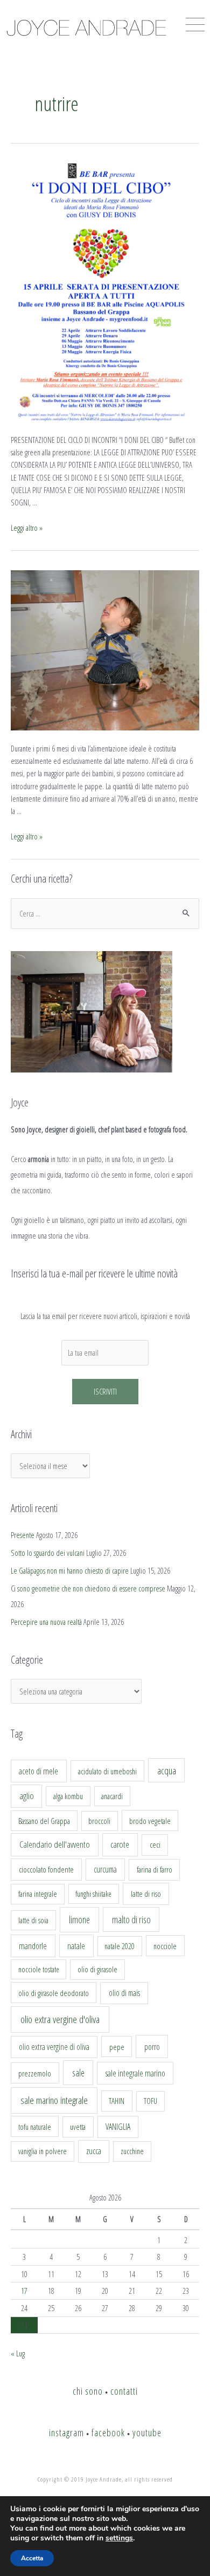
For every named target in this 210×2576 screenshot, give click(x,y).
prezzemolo (35, 2073)
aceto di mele (38, 1771)
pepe (117, 2047)
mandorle (33, 1946)
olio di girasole (97, 1969)
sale (78, 2073)
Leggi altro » (27, 528)
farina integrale (38, 1894)
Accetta (32, 2558)
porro (152, 2047)
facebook (108, 2432)
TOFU (150, 2101)
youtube (147, 2432)
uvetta (78, 2127)
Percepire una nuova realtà (46, 1622)
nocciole (165, 1946)
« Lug (18, 2353)
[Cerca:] (105, 913)
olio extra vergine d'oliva (60, 2019)
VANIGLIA (118, 2127)
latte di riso (146, 1894)
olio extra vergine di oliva (54, 2047)
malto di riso (131, 1919)
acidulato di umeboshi (107, 1771)
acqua (167, 1771)
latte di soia (33, 1920)
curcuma (105, 1869)
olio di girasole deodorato (54, 1993)
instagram (66, 2432)
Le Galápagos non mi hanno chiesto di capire (70, 1570)
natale (76, 1946)
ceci (155, 1844)
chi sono (88, 2391)
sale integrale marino (135, 2073)
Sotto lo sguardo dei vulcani (48, 1553)
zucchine (132, 2151)
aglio (27, 1796)
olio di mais (124, 1993)
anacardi (112, 1796)
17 (24, 2291)
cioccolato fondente (46, 1870)
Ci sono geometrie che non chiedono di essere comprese (88, 1588)
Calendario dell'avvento (55, 1844)
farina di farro (155, 1869)
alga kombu (68, 1796)
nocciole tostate (39, 1969)
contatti (124, 2391)
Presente (23, 1535)
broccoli (99, 1821)
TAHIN (117, 2101)
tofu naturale (35, 2127)
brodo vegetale (150, 1821)
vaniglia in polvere (43, 2151)
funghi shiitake (93, 1894)
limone (79, 1919)
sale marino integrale (54, 2100)
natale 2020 (120, 1946)
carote (120, 1844)
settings (119, 2538)
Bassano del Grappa (44, 1821)
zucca (94, 2151)
